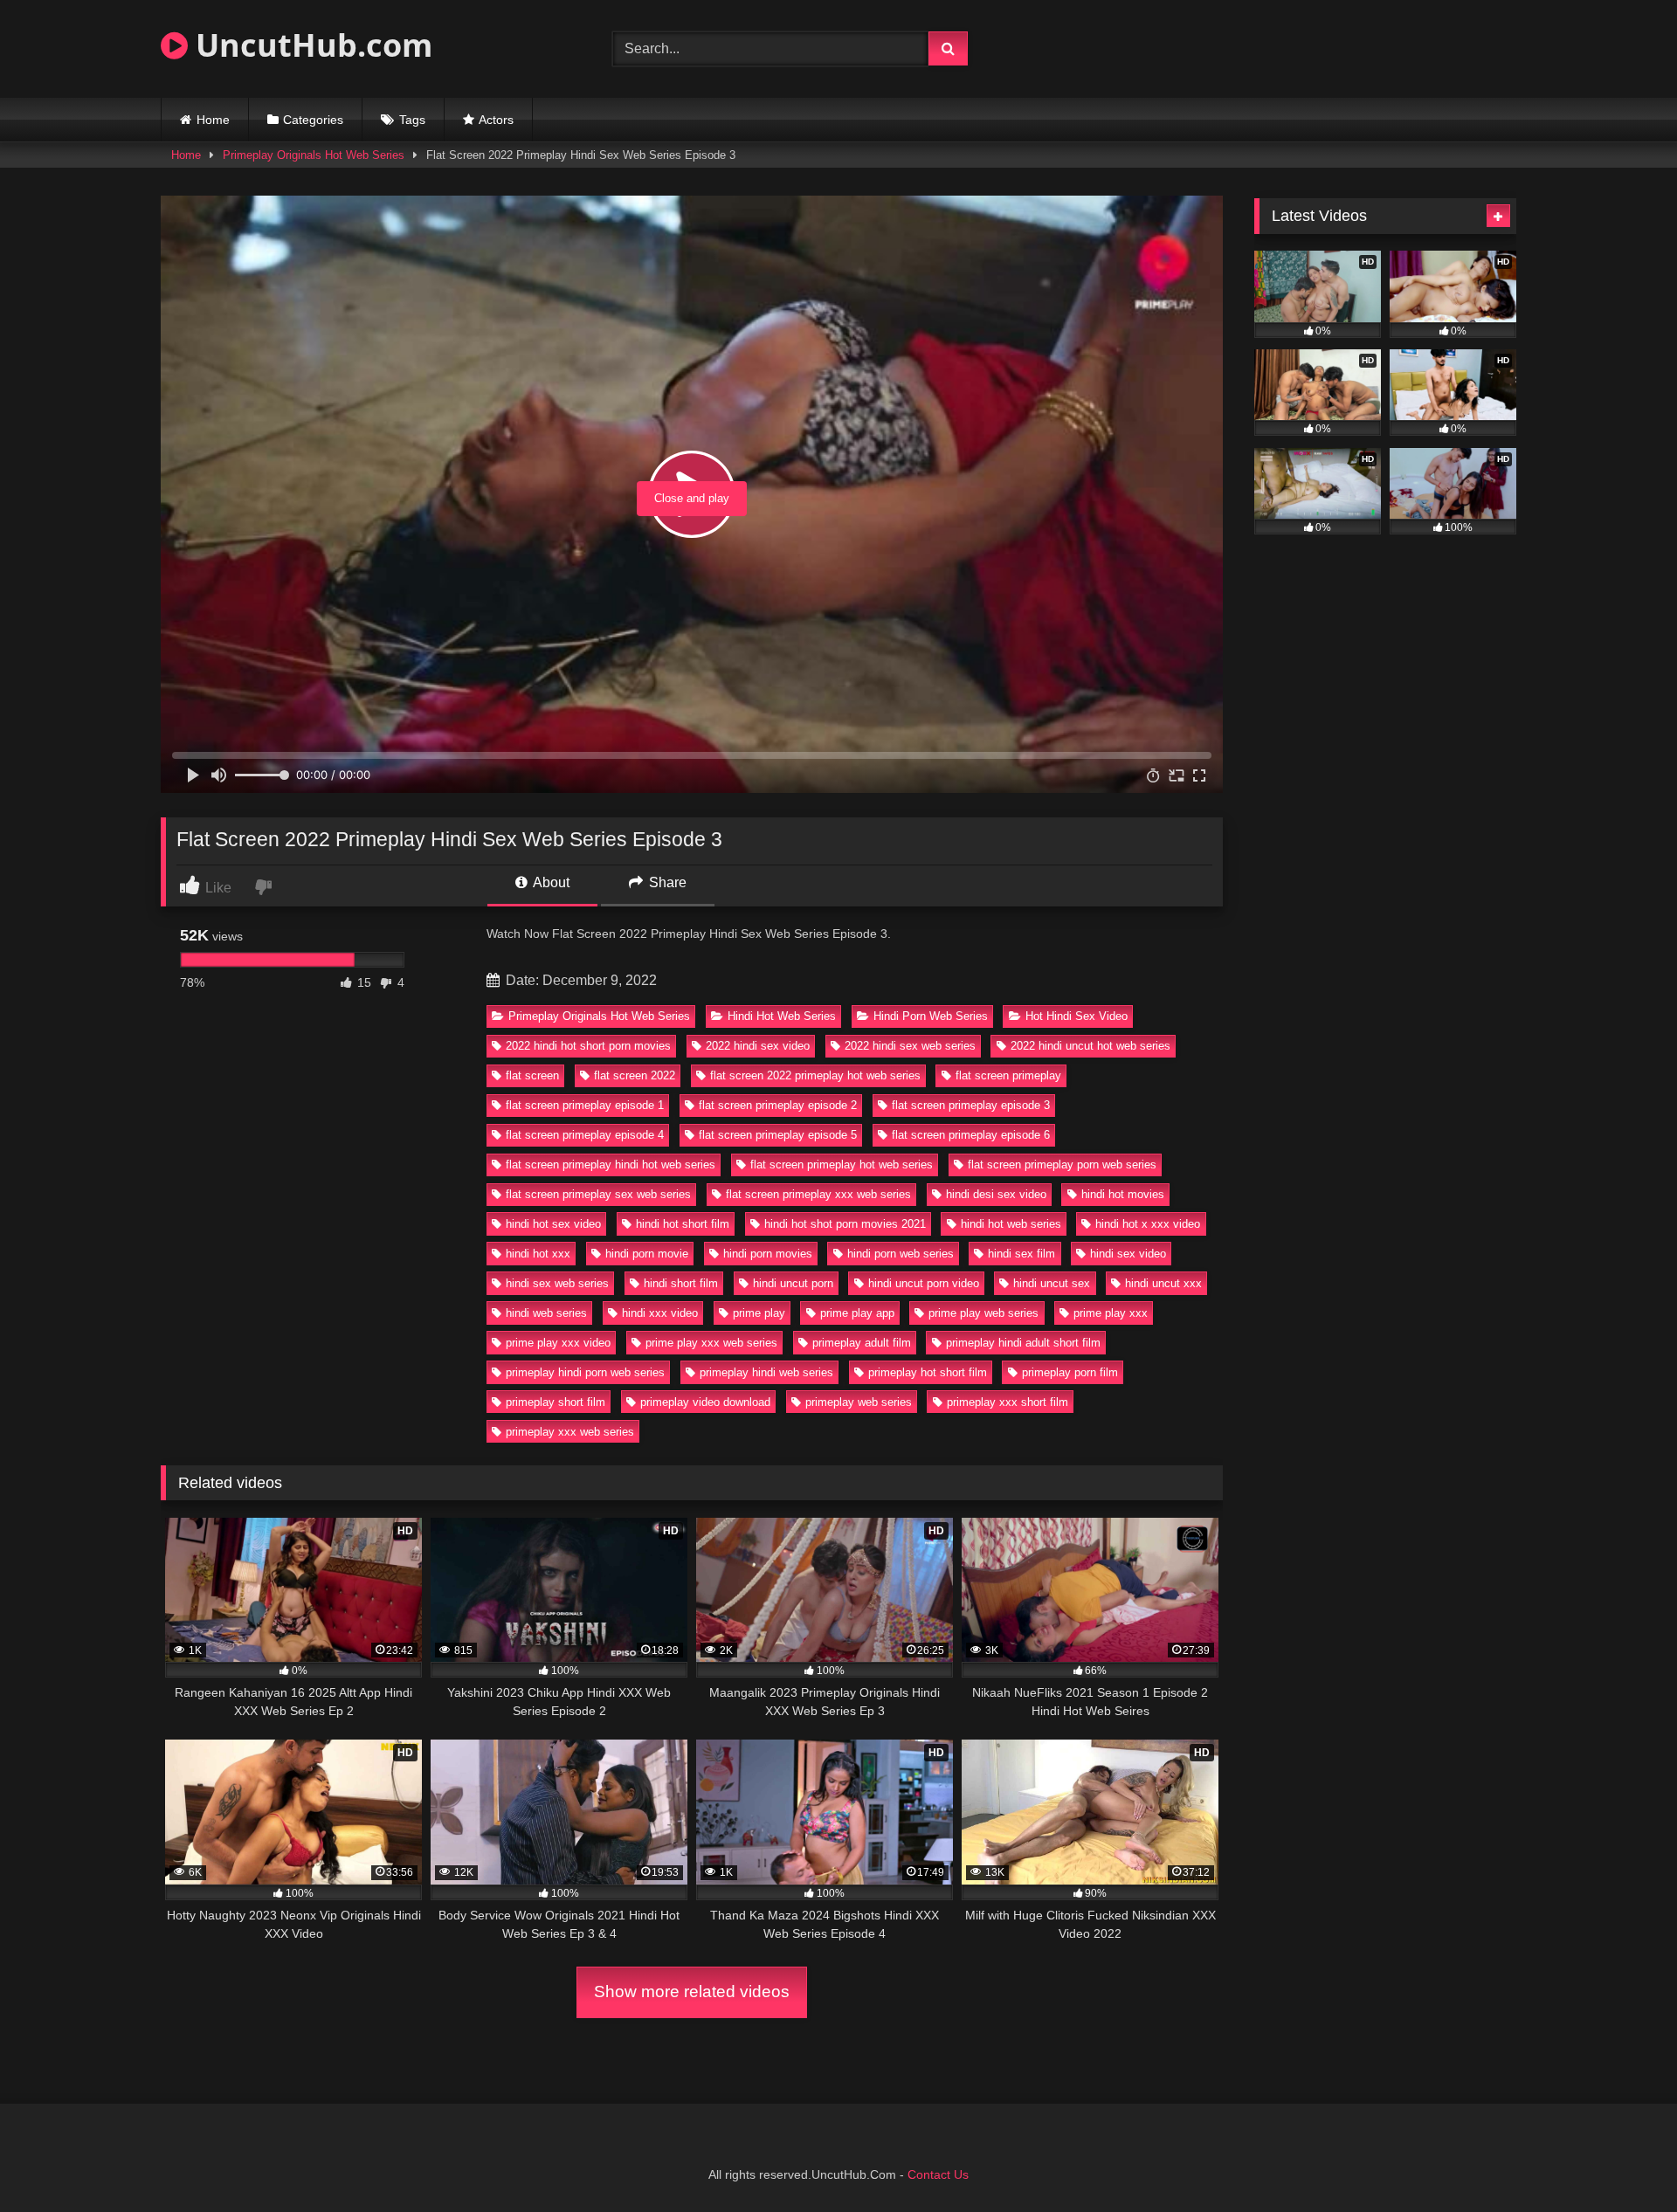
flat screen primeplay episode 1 (585, 1105)
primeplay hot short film (928, 1372)
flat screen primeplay (1008, 1075)
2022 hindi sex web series (910, 1046)
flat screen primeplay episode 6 (971, 1135)
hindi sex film (1021, 1254)
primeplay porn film (1070, 1372)
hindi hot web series (1011, 1224)
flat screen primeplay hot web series (842, 1165)
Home (213, 120)
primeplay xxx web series (570, 1432)
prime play (759, 1313)
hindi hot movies (1123, 1194)
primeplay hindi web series (766, 1372)
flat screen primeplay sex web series (598, 1194)
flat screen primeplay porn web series (1062, 1165)
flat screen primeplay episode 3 (971, 1105)
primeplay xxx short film (1008, 1402)
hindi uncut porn (793, 1283)
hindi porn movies (768, 1254)
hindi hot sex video (553, 1224)
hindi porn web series (901, 1254)
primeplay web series (859, 1402)
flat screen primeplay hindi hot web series (611, 1165)
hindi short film (681, 1283)
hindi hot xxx (538, 1254)
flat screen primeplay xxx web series (818, 1194)
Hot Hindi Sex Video (1077, 1016)
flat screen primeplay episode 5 (778, 1135)
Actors (496, 120)
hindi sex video (1128, 1254)
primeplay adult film (862, 1343)
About (550, 882)
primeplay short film (556, 1402)
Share (666, 882)
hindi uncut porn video (924, 1283)
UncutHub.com (310, 45)
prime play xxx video (558, 1343)
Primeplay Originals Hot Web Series (314, 155)
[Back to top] (1623, 2160)
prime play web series (983, 1313)
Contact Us (938, 2174)
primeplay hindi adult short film (1023, 1343)
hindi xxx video (660, 1313)
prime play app (857, 1313)
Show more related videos (692, 1991)
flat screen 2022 (635, 1075)
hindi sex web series (557, 1283)
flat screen (532, 1075)
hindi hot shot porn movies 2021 (845, 1224)
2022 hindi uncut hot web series (1090, 1046)
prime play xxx (1111, 1313)
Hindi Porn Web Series (931, 1016)
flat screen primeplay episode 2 (778, 1105)
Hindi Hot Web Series (782, 1016)
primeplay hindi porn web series (585, 1372)
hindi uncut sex (1052, 1283)
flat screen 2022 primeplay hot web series (815, 1075)
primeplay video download (705, 1402)
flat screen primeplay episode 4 (585, 1135)
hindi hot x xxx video (1148, 1224)
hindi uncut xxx (1163, 1283)
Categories (313, 120)
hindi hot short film (683, 1224)
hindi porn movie (647, 1254)
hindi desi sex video (996, 1194)
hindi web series (546, 1313)
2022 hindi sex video (758, 1046)
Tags (412, 120)
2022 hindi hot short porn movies (588, 1046)
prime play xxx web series (711, 1343)
